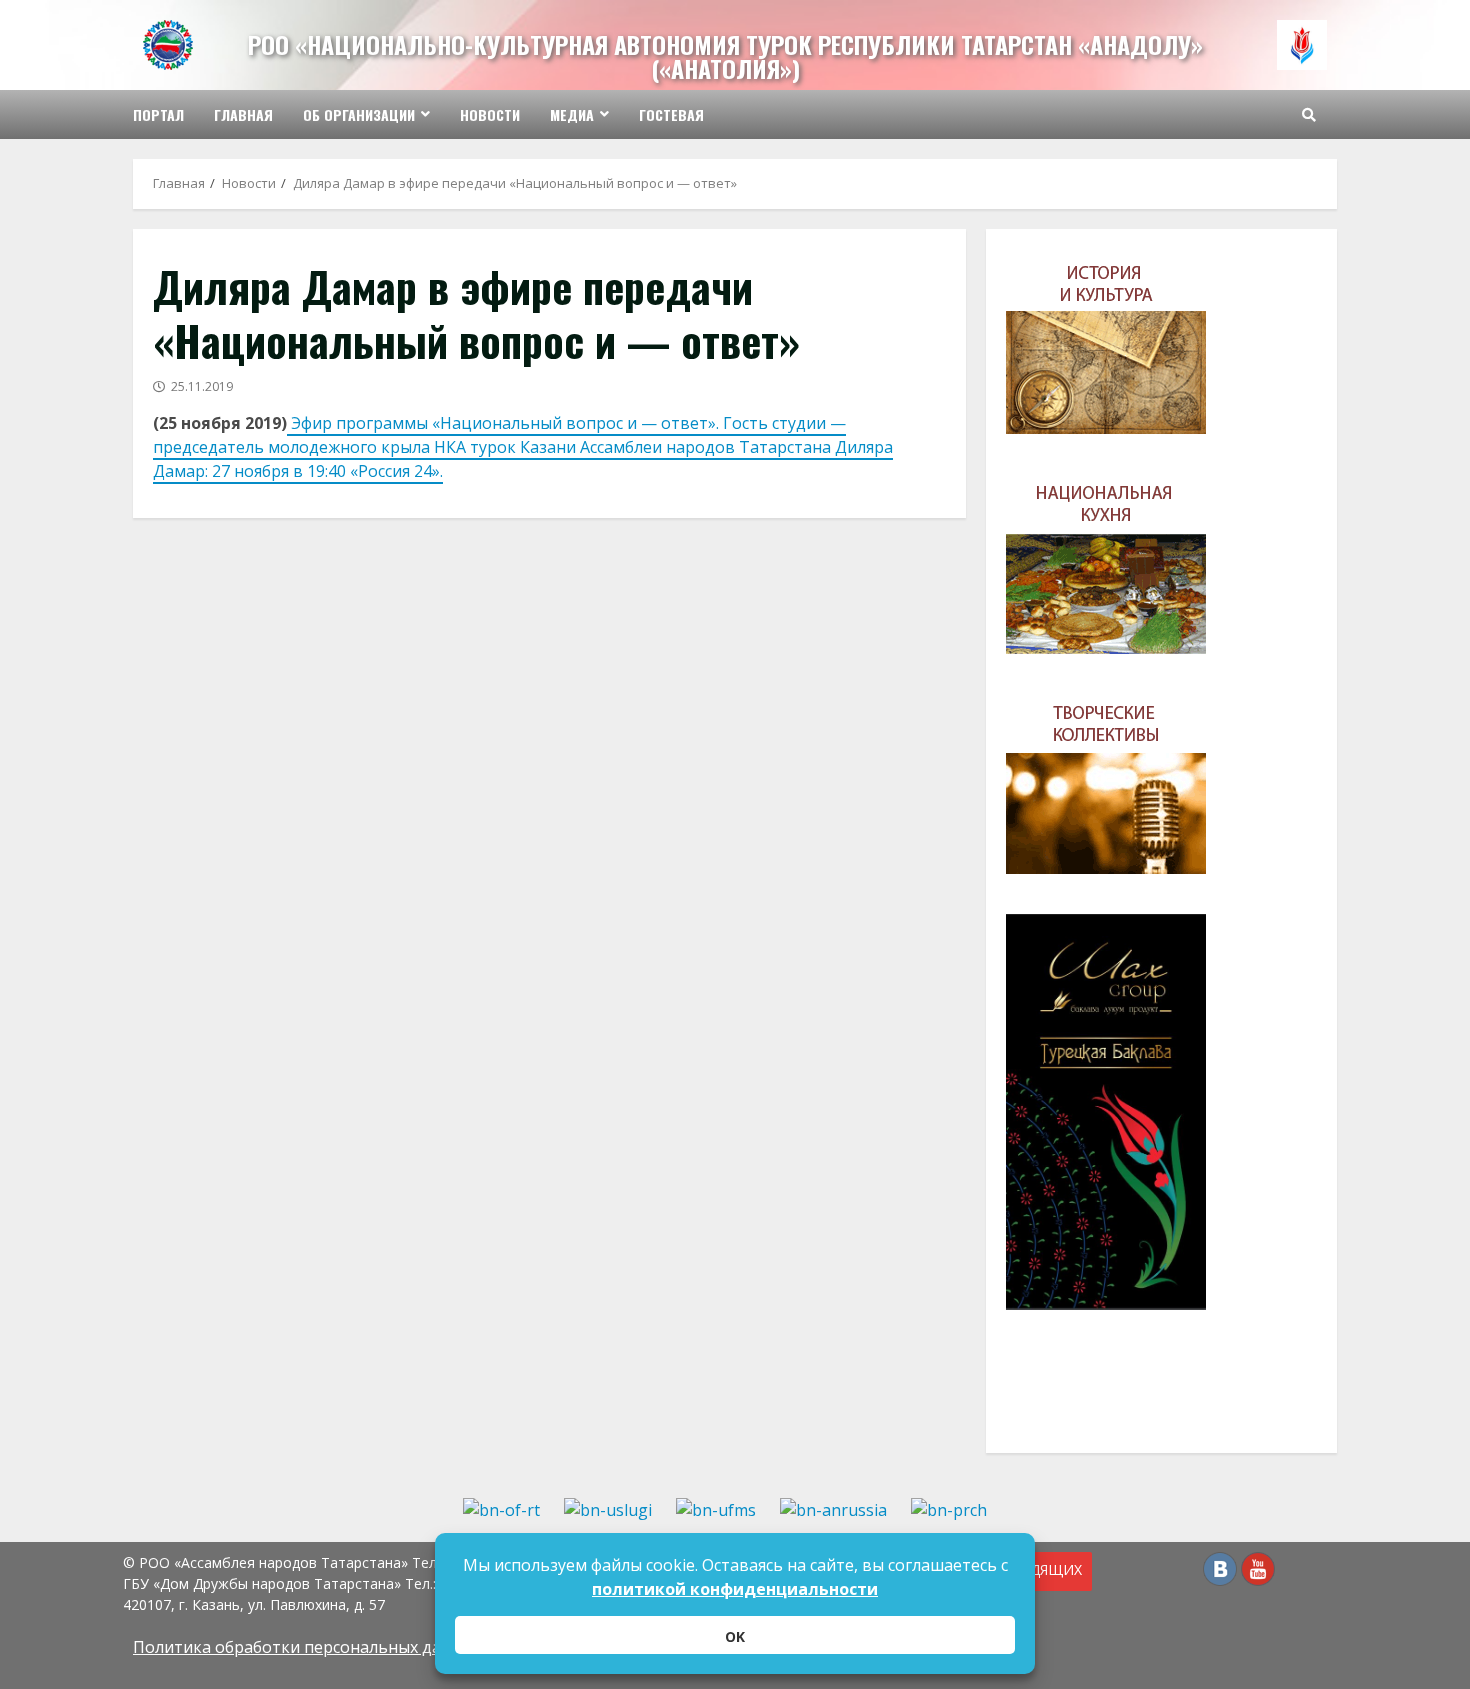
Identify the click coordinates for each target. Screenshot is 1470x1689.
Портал (158, 114)
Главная (243, 114)
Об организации (359, 114)
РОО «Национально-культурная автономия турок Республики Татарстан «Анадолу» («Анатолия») (725, 56)
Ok (735, 1636)
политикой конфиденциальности (735, 1589)
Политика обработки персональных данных (307, 1647)
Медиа (572, 114)
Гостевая (671, 114)
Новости (490, 114)
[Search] (1309, 115)
